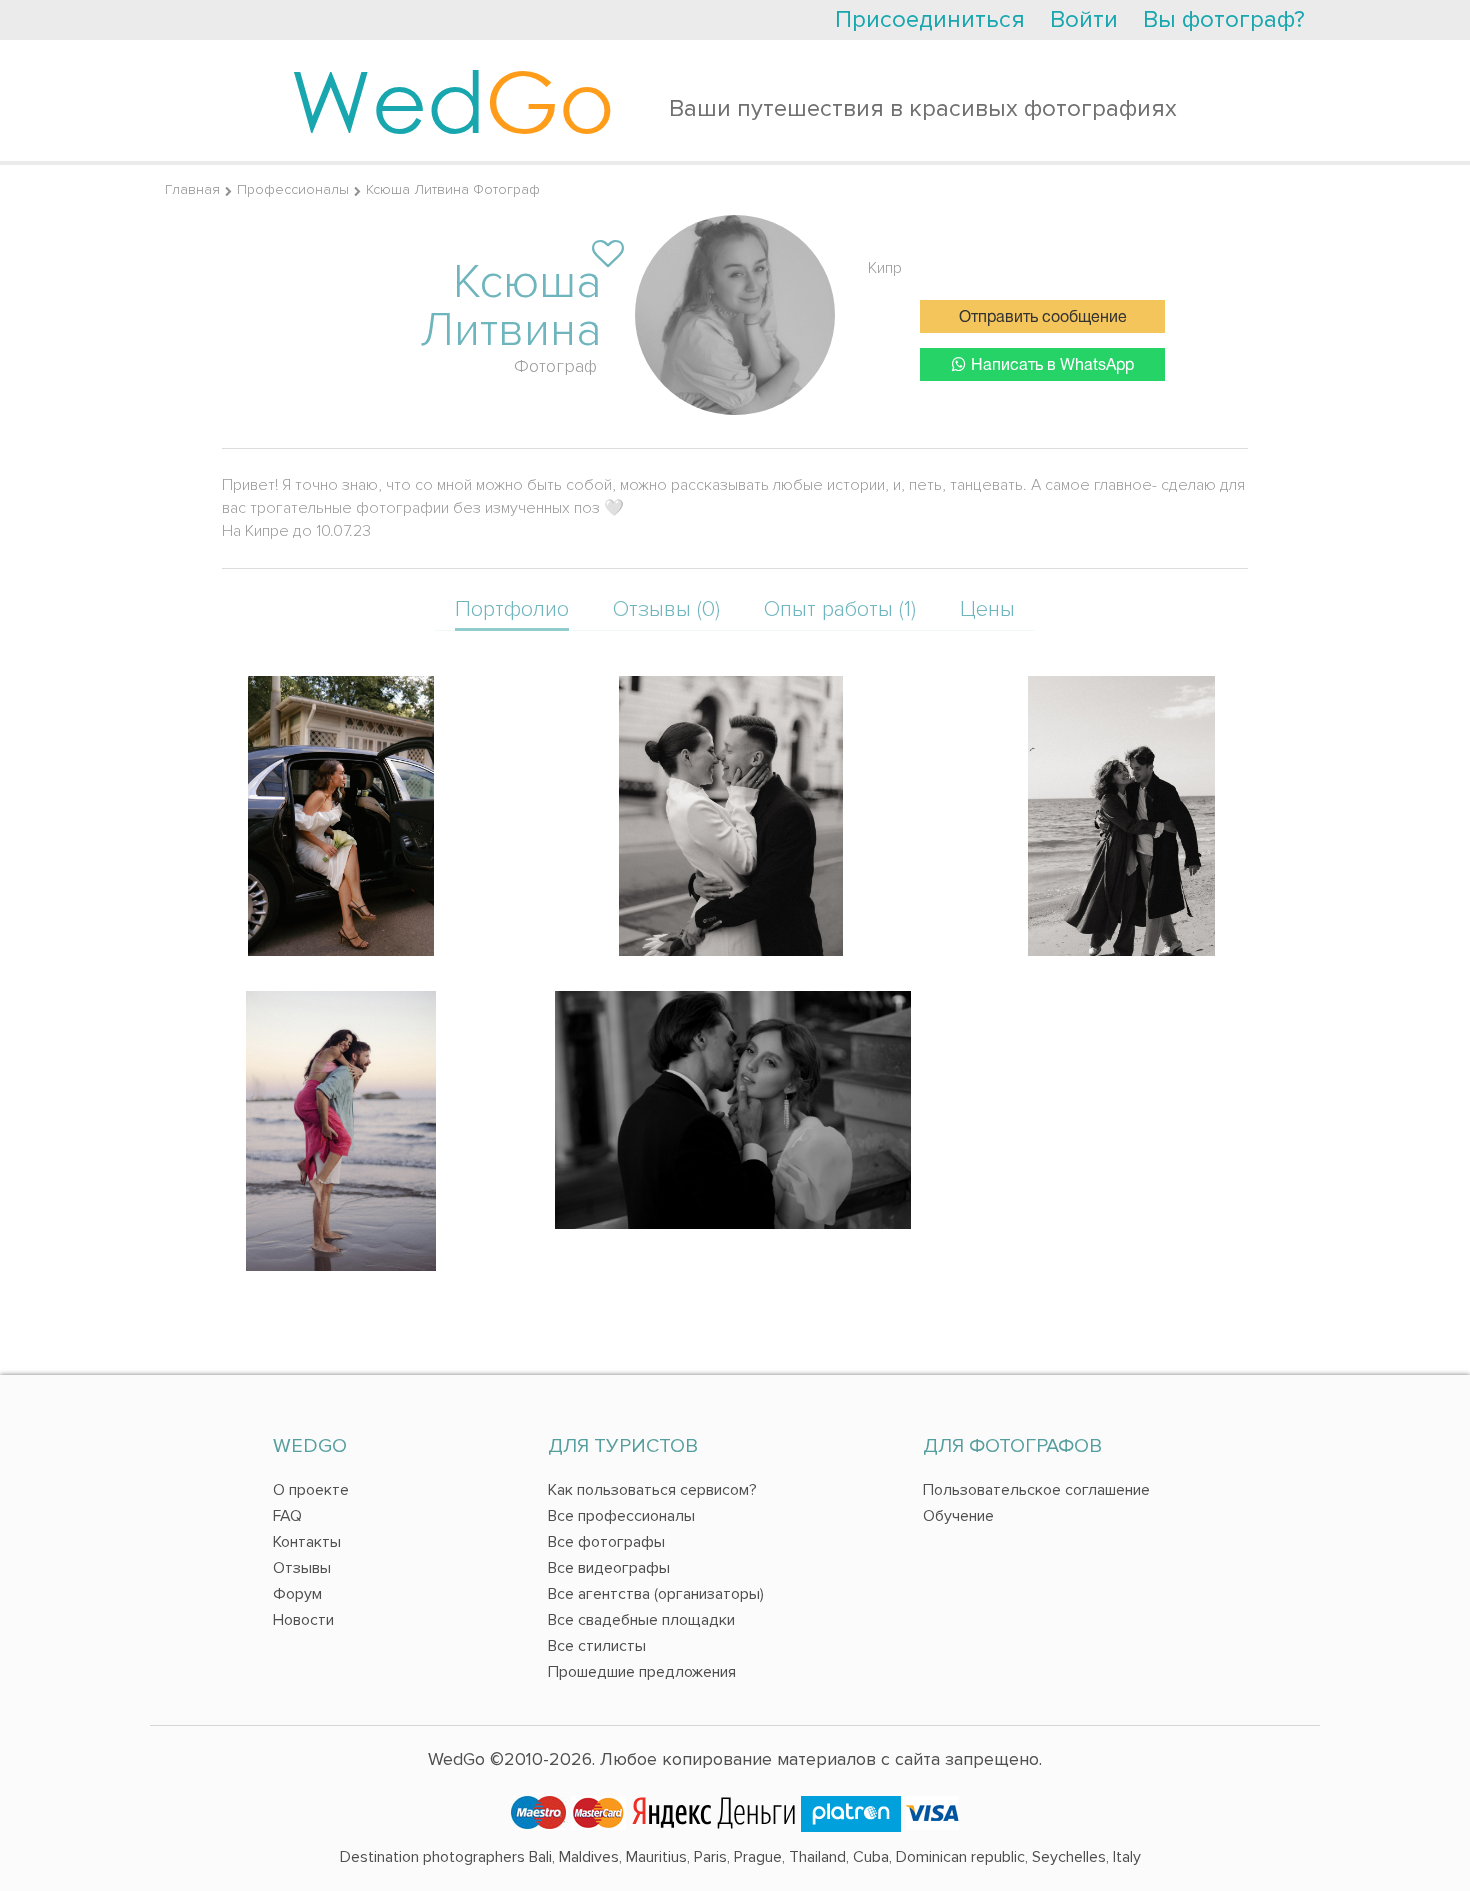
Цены (987, 609)
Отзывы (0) (666, 609)
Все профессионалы (621, 1516)
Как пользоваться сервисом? (652, 1490)
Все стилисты (597, 1646)
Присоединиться (930, 19)
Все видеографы (609, 1568)
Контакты (307, 1542)
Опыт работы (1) (840, 609)
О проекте (311, 1490)
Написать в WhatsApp (1052, 366)
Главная (192, 189)
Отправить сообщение (1043, 318)
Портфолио (512, 609)
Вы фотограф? (1224, 19)
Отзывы (302, 1568)
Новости (303, 1620)
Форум (297, 1594)
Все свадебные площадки (641, 1620)
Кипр (885, 268)
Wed (452, 100)
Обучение (958, 1516)
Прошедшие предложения (642, 1672)
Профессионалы (293, 189)
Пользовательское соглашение (1036, 1490)
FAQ (287, 1516)
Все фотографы (606, 1542)
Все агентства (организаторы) (656, 1594)
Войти (1084, 19)
